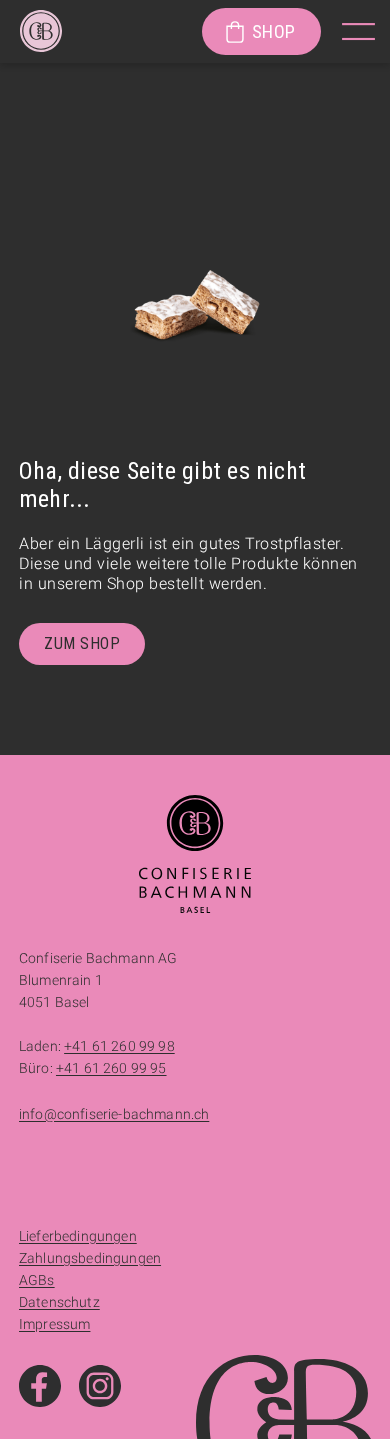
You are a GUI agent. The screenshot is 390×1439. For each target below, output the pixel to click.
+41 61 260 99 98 (119, 1046)
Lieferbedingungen (78, 1236)
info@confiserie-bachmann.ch (114, 1114)
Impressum (54, 1324)
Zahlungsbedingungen (90, 1258)
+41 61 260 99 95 (111, 1068)
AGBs (37, 1280)
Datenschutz (59, 1302)
